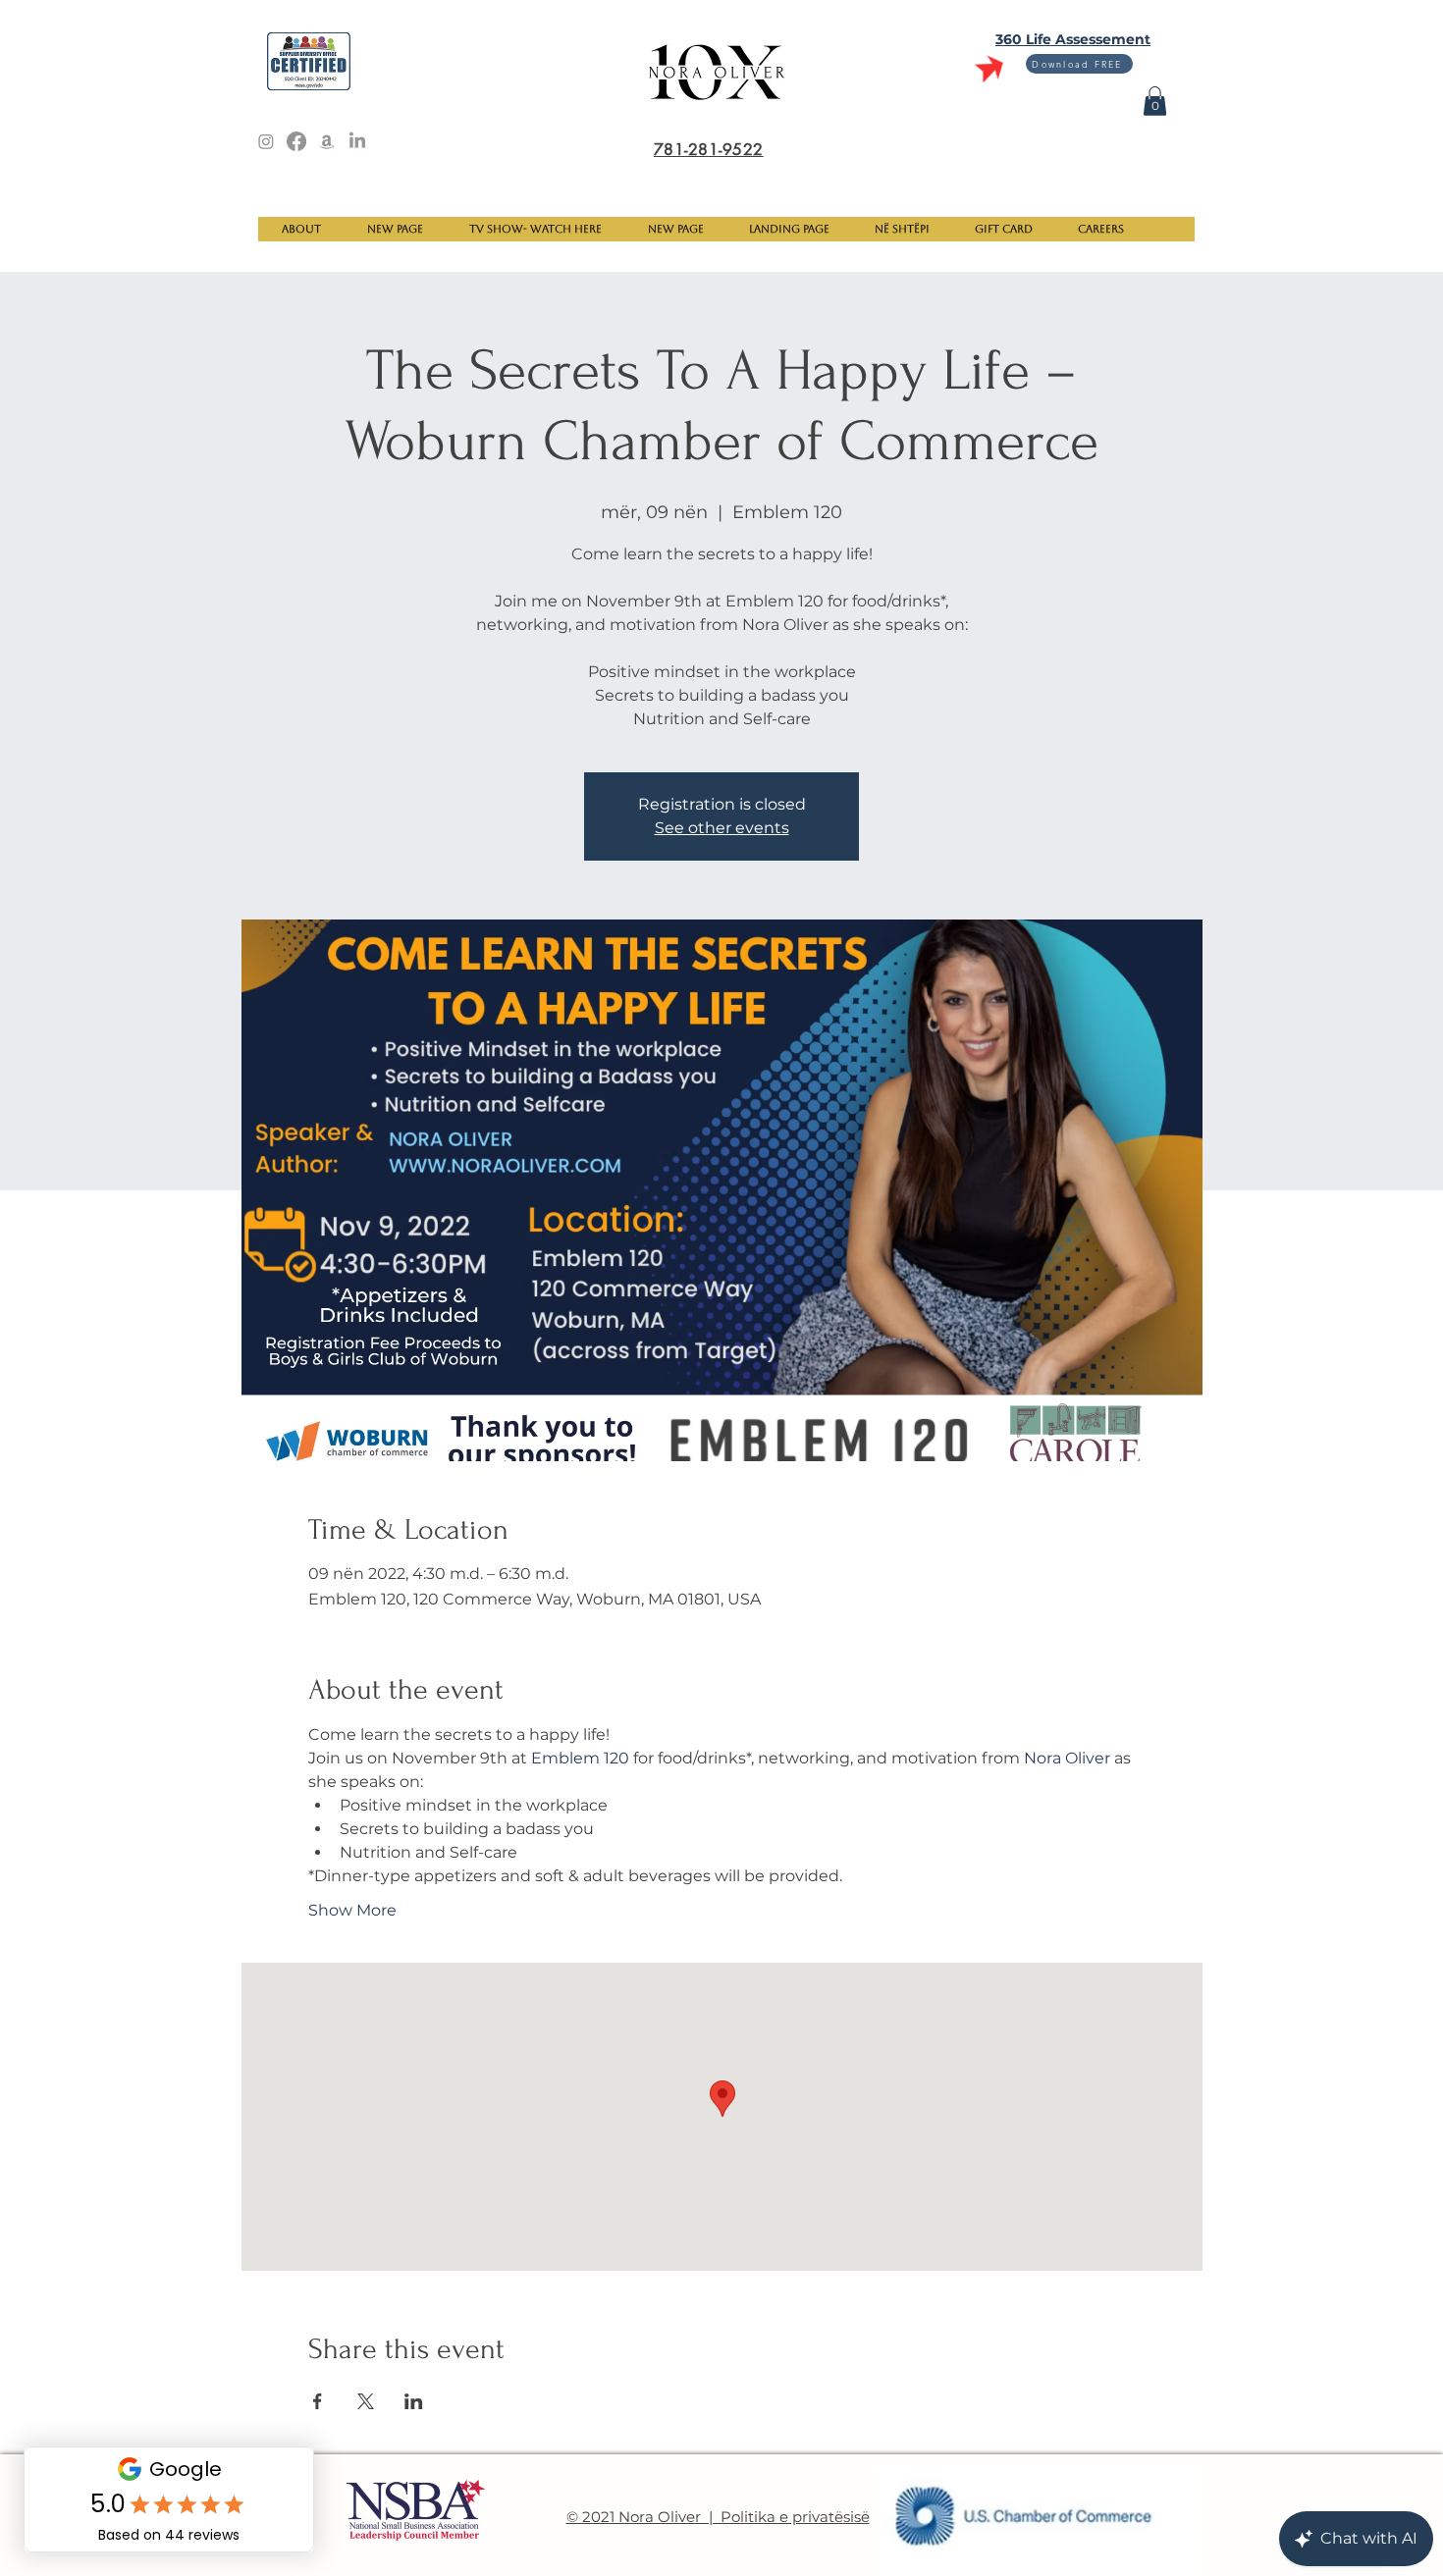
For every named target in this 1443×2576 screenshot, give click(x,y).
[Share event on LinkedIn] (414, 2401)
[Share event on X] (366, 2401)
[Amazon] (327, 141)
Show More (352, 1910)
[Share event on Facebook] (318, 2401)
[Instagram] (266, 141)
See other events (722, 828)
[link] (1155, 101)
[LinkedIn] (357, 141)
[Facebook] (296, 141)
